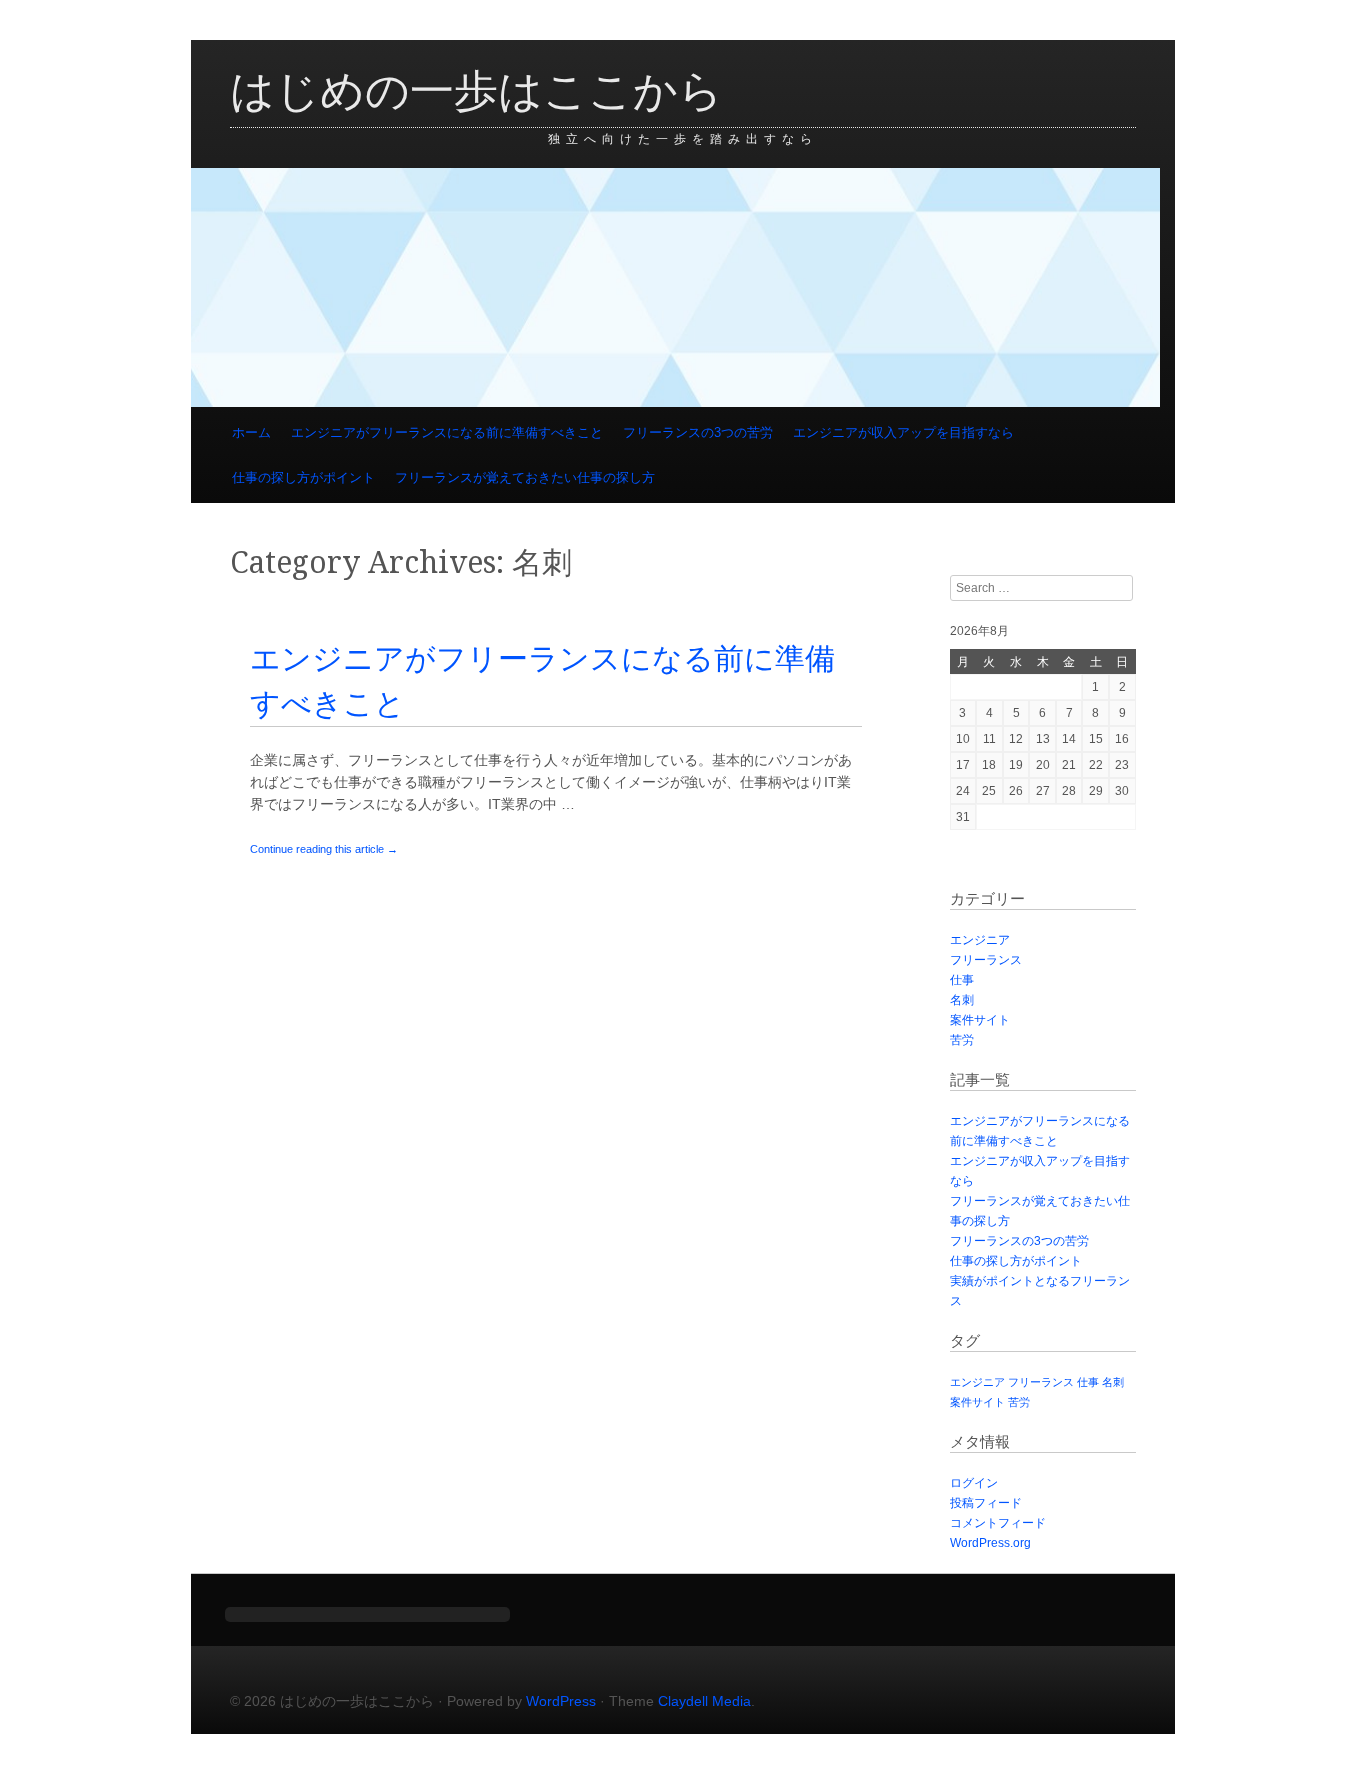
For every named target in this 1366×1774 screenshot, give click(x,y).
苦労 (962, 1040)
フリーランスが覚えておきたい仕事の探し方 (525, 477)
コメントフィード (998, 1523)
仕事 (962, 980)
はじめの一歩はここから (476, 91)
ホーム (251, 432)
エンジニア (980, 940)
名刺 (962, 1000)
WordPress (561, 1701)
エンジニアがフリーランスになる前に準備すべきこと (447, 432)
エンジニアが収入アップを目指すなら (903, 432)
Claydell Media (704, 1701)
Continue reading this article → (324, 849)
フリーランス (986, 960)
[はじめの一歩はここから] (675, 402)
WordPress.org (990, 1543)
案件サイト (980, 1020)
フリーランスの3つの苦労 (698, 432)
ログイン (974, 1483)
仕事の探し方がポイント (303, 477)
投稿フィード (986, 1503)
